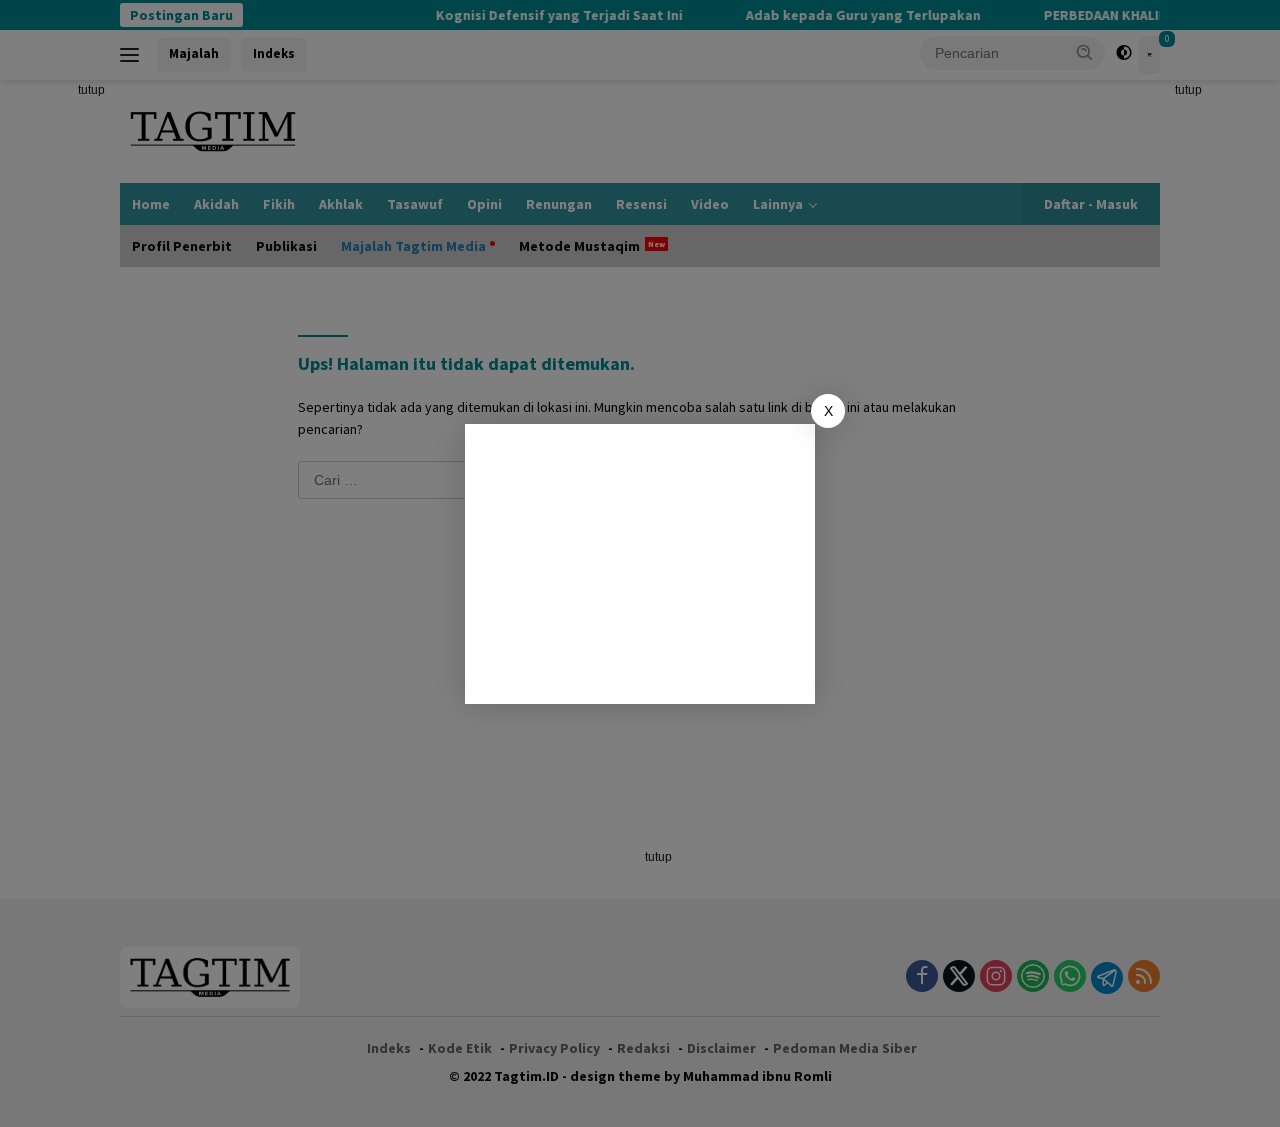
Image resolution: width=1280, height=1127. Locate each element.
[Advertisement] (640, 564)
